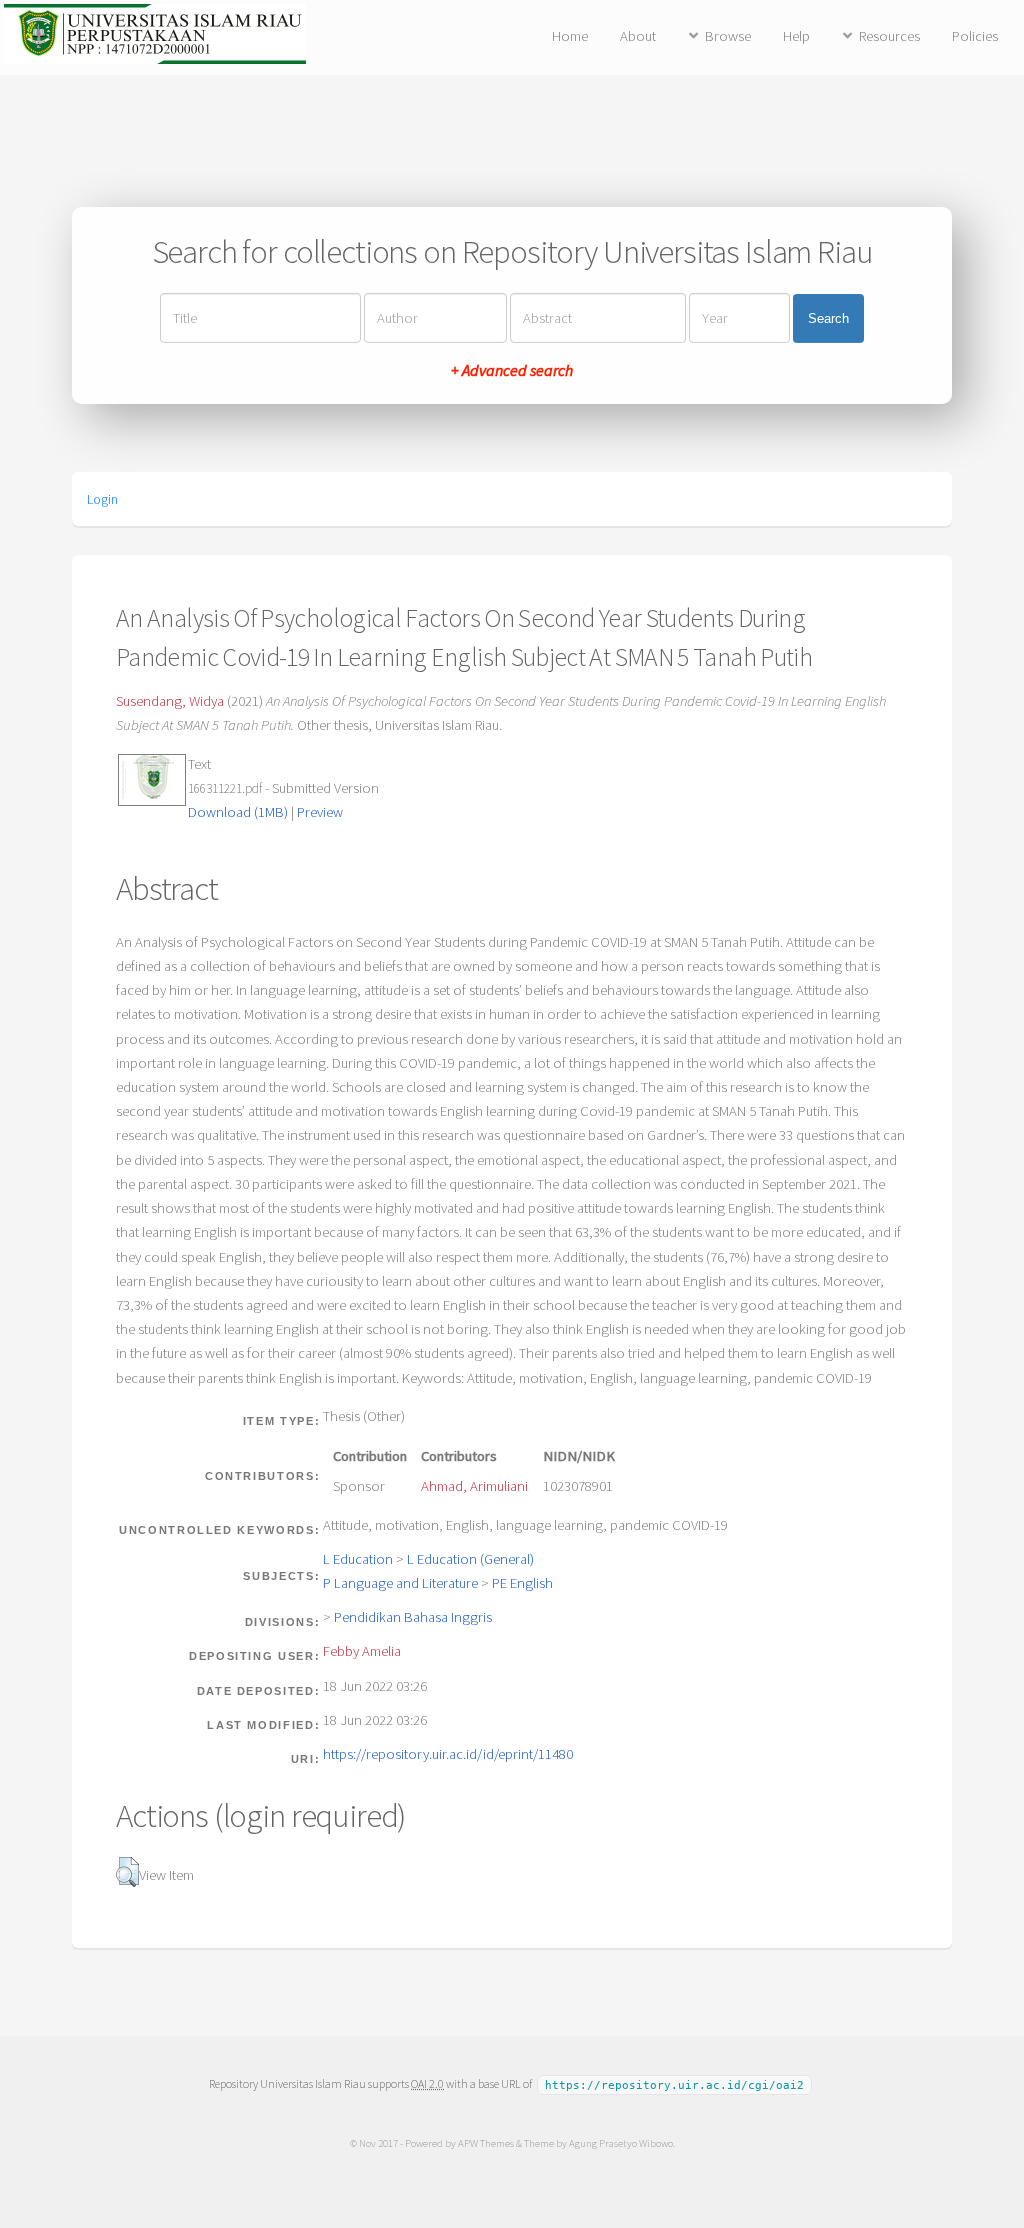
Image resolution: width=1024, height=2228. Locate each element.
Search (828, 318)
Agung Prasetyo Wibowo (621, 2143)
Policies (975, 36)
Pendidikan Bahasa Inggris (413, 1617)
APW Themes (486, 2143)
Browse (728, 36)
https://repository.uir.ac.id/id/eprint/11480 (448, 1754)
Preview (320, 812)
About (638, 36)
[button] (127, 1872)
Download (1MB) (238, 812)
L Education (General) (470, 1559)
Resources (889, 36)
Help (796, 36)
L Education (358, 1559)
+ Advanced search (512, 370)
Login (102, 499)
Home (570, 36)
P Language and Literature (400, 1583)
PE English (522, 1583)
